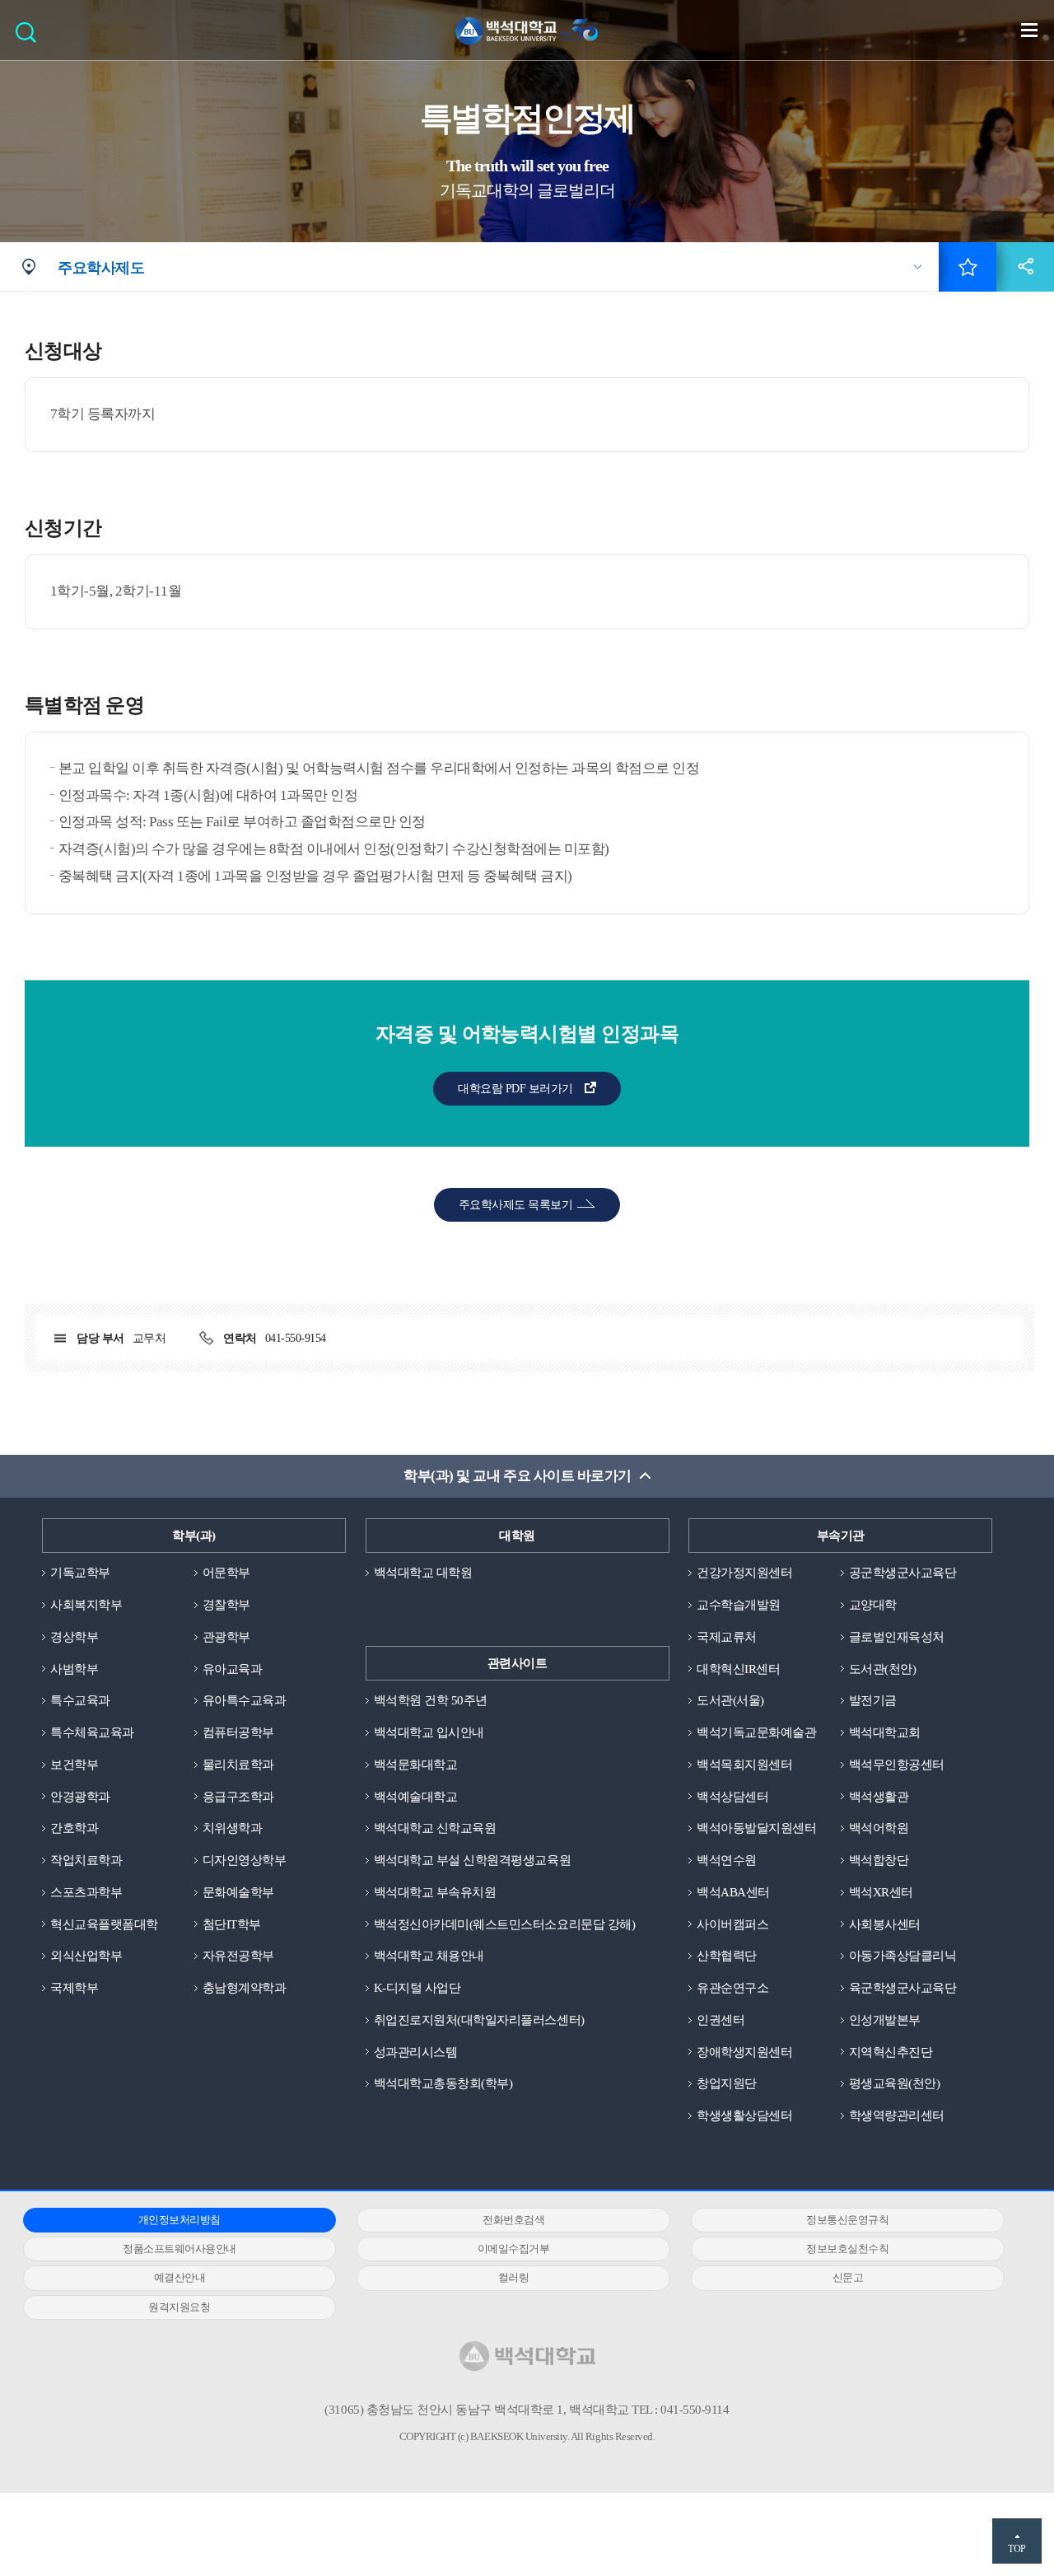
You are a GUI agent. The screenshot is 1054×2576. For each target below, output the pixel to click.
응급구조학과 (238, 1797)
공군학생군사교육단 (903, 1573)
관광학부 (226, 1637)
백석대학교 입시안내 (429, 1732)
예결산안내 (180, 2277)
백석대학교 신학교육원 (435, 1828)
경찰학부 (226, 1605)
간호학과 (74, 1828)
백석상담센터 (732, 1797)
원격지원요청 (179, 2307)
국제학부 (74, 1988)
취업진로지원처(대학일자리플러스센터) (479, 2020)
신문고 (848, 2277)
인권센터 (721, 2020)
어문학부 (226, 1573)
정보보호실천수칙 (847, 2249)
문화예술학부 (238, 1892)
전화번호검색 (513, 2220)
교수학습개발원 (739, 1605)
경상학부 (74, 1637)
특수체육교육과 (92, 1732)
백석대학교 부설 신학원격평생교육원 (472, 1860)
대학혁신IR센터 (738, 1669)
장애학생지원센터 (744, 2052)
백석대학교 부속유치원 (435, 1892)
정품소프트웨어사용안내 (180, 2249)
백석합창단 (879, 1860)
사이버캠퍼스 (732, 1924)
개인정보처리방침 (180, 2220)
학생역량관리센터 (897, 2115)
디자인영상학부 (245, 1860)
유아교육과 (233, 1669)
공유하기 (1025, 267)
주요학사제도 (101, 268)
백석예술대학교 (416, 1797)
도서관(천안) (883, 1669)
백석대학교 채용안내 (429, 1956)
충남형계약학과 (245, 1988)
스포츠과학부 (86, 1892)
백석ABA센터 (733, 1892)
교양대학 (873, 1605)
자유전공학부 (238, 1956)
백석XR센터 (881, 1892)
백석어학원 (879, 1828)
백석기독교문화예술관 (756, 1732)
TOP (1017, 2549)
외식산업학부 (86, 1956)
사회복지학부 (86, 1605)
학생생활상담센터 (744, 2115)
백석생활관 (879, 1797)
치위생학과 (233, 1828)
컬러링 (514, 2277)
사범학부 (74, 1669)
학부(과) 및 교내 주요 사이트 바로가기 (517, 1476)
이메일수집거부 (514, 2249)
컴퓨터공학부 (238, 1732)
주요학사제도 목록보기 (515, 1205)
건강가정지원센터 (744, 1573)
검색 (30, 37)
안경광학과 (80, 1797)
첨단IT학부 (232, 1924)
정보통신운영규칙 (847, 2220)
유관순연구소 (732, 1988)
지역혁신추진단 (891, 2052)
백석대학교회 (885, 1732)
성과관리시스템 (416, 2052)
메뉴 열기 (1029, 30)
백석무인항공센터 (897, 1765)
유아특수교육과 (245, 1700)
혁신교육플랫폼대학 (104, 1924)
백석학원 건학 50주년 (431, 1700)
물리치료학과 (238, 1765)
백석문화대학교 (416, 1765)
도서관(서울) (730, 1700)
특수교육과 (80, 1700)
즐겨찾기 (968, 267)
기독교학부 (80, 1573)
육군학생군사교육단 (903, 1988)
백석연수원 (727, 1860)
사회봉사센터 (885, 1924)
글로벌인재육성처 (897, 1637)
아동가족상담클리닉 (903, 1956)
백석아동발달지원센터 (756, 1828)
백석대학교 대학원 (423, 1573)
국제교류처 (727, 1637)
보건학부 (74, 1765)
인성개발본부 (885, 2020)
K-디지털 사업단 (417, 1988)
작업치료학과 (86, 1860)
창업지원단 (727, 2083)
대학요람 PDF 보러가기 (515, 1089)
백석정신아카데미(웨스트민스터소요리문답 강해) (504, 1924)
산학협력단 (727, 1956)
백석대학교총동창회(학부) (443, 2083)
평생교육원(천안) (895, 2083)
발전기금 (873, 1700)
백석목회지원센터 (744, 1765)
